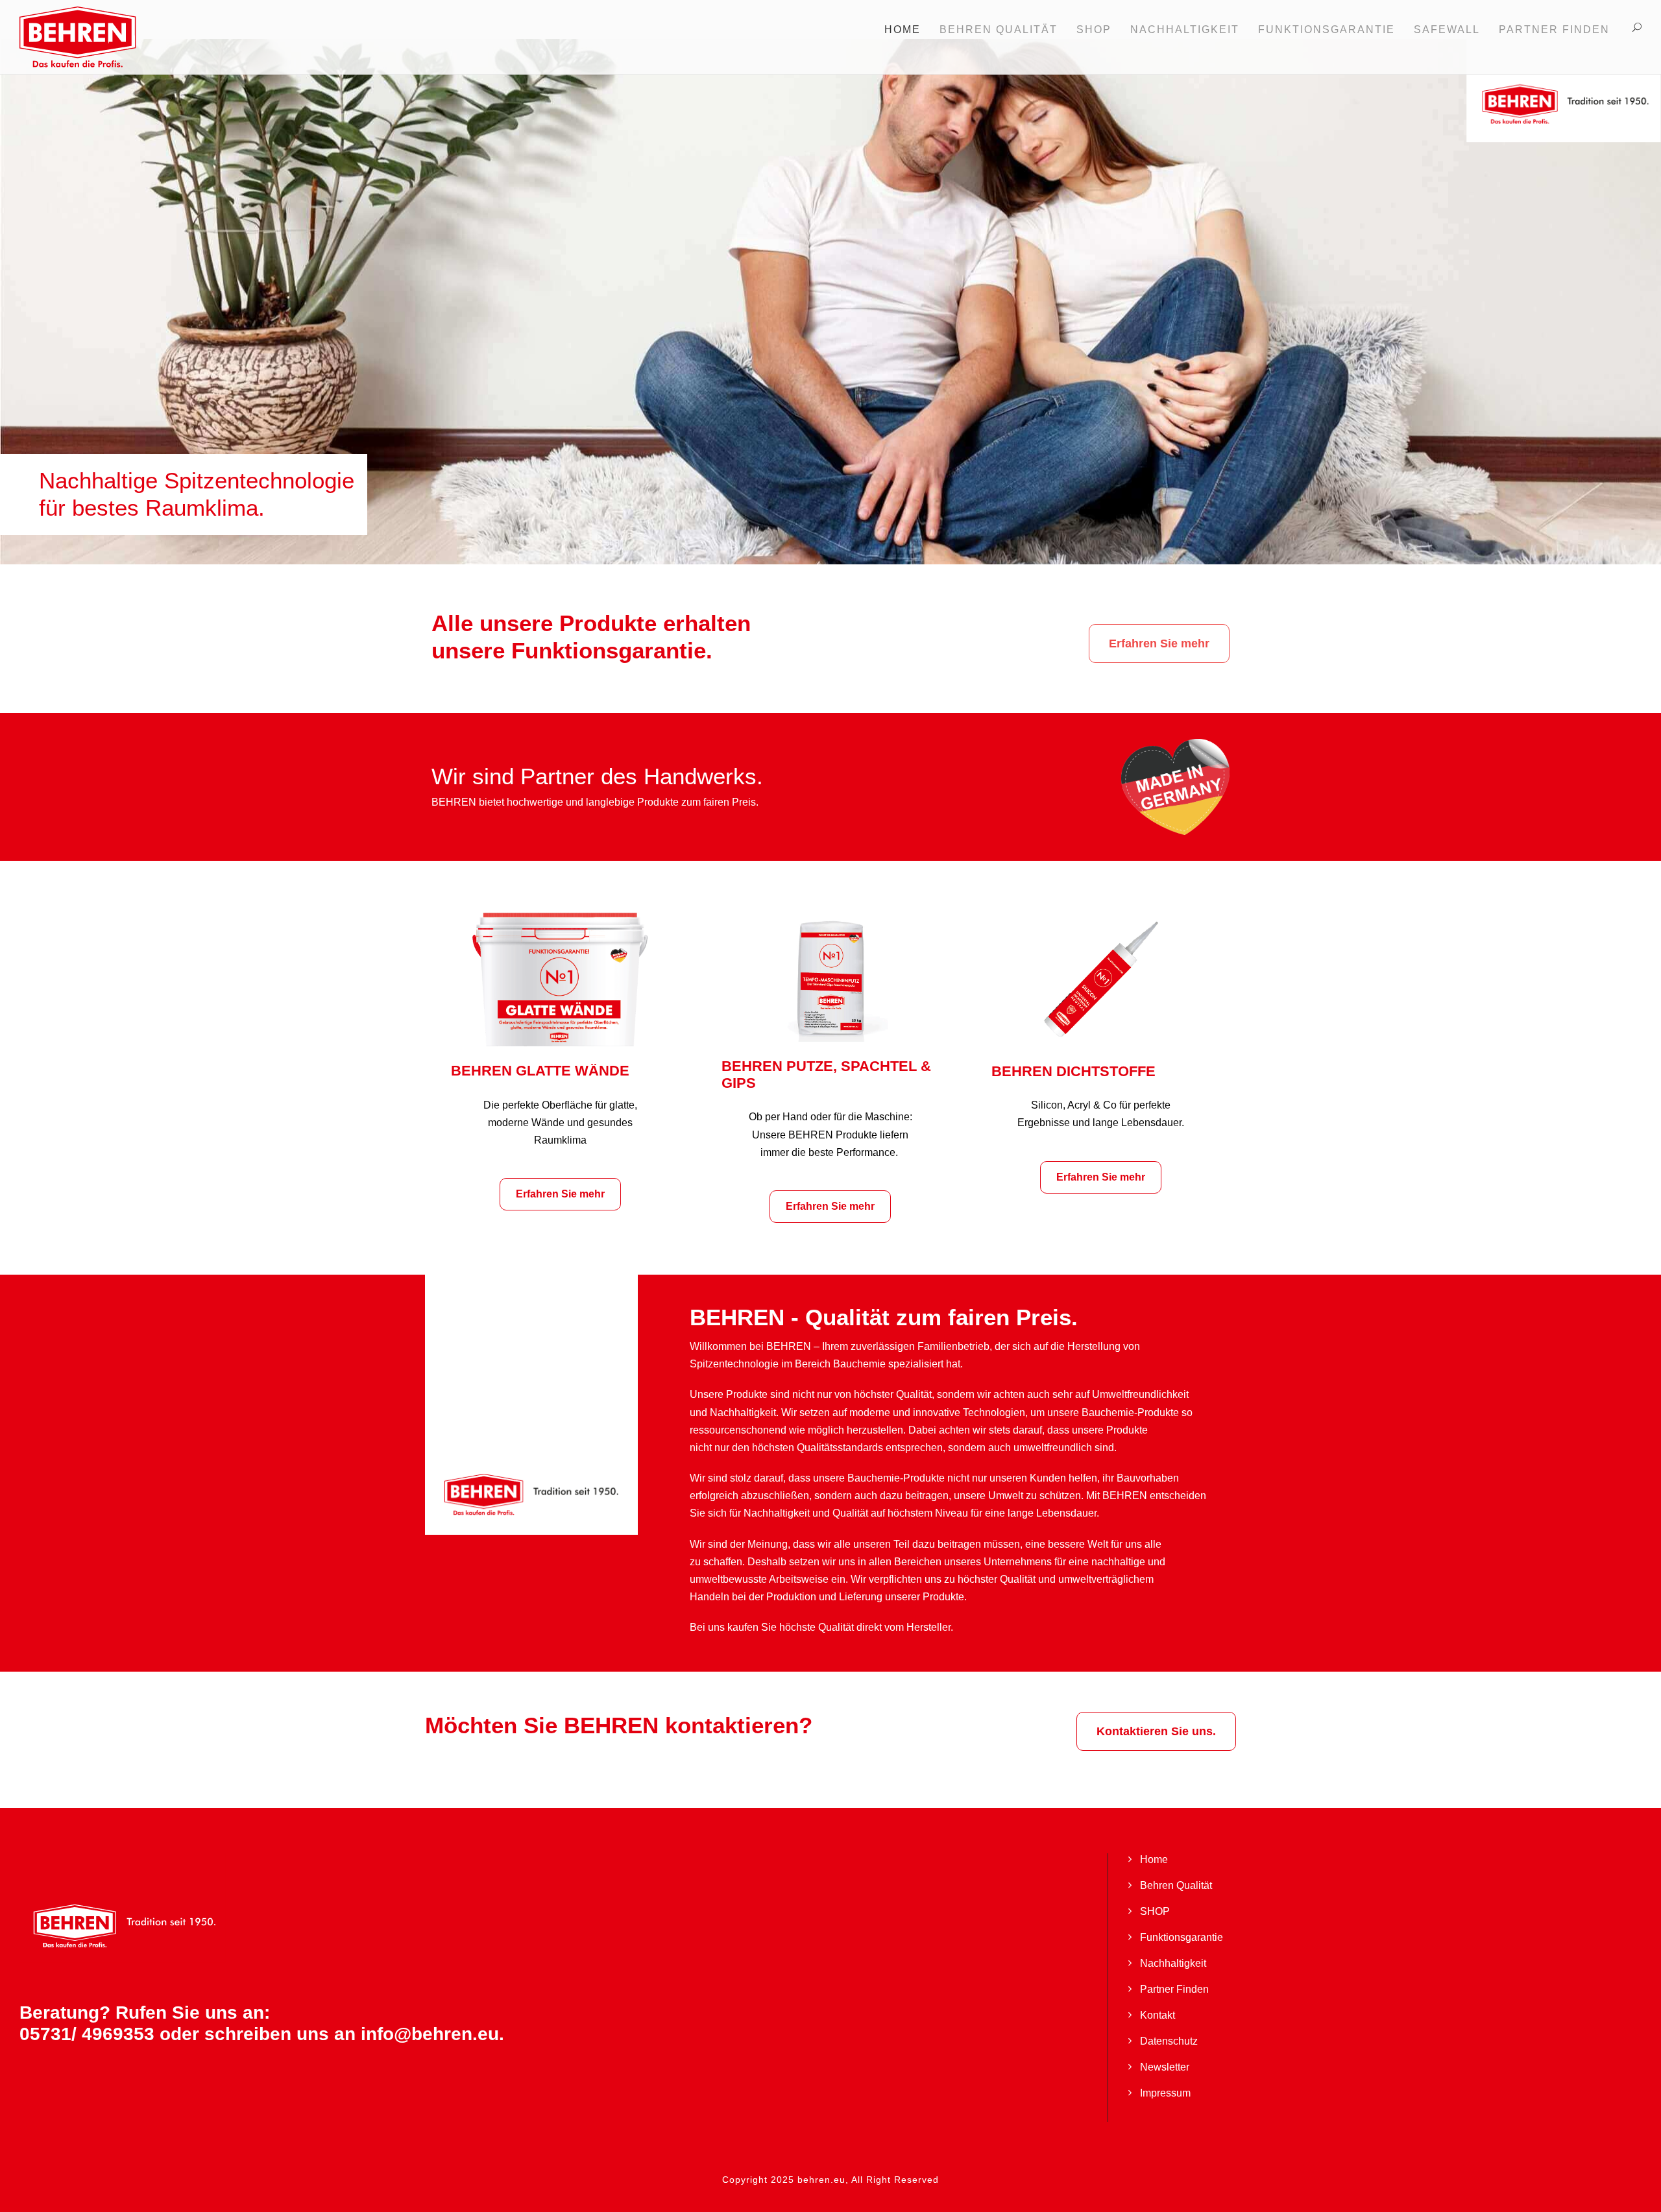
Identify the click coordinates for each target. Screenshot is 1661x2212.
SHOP (1094, 30)
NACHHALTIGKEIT (1185, 30)
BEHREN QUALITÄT (999, 30)
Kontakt (1158, 2015)
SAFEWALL (1447, 30)
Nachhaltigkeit (1173, 1963)
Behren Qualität (1176, 1885)
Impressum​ (1165, 2093)
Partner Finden (1554, 30)
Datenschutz (1169, 2041)
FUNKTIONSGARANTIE (1327, 30)
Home (903, 30)
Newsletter (1165, 2067)
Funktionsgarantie (1182, 1937)
